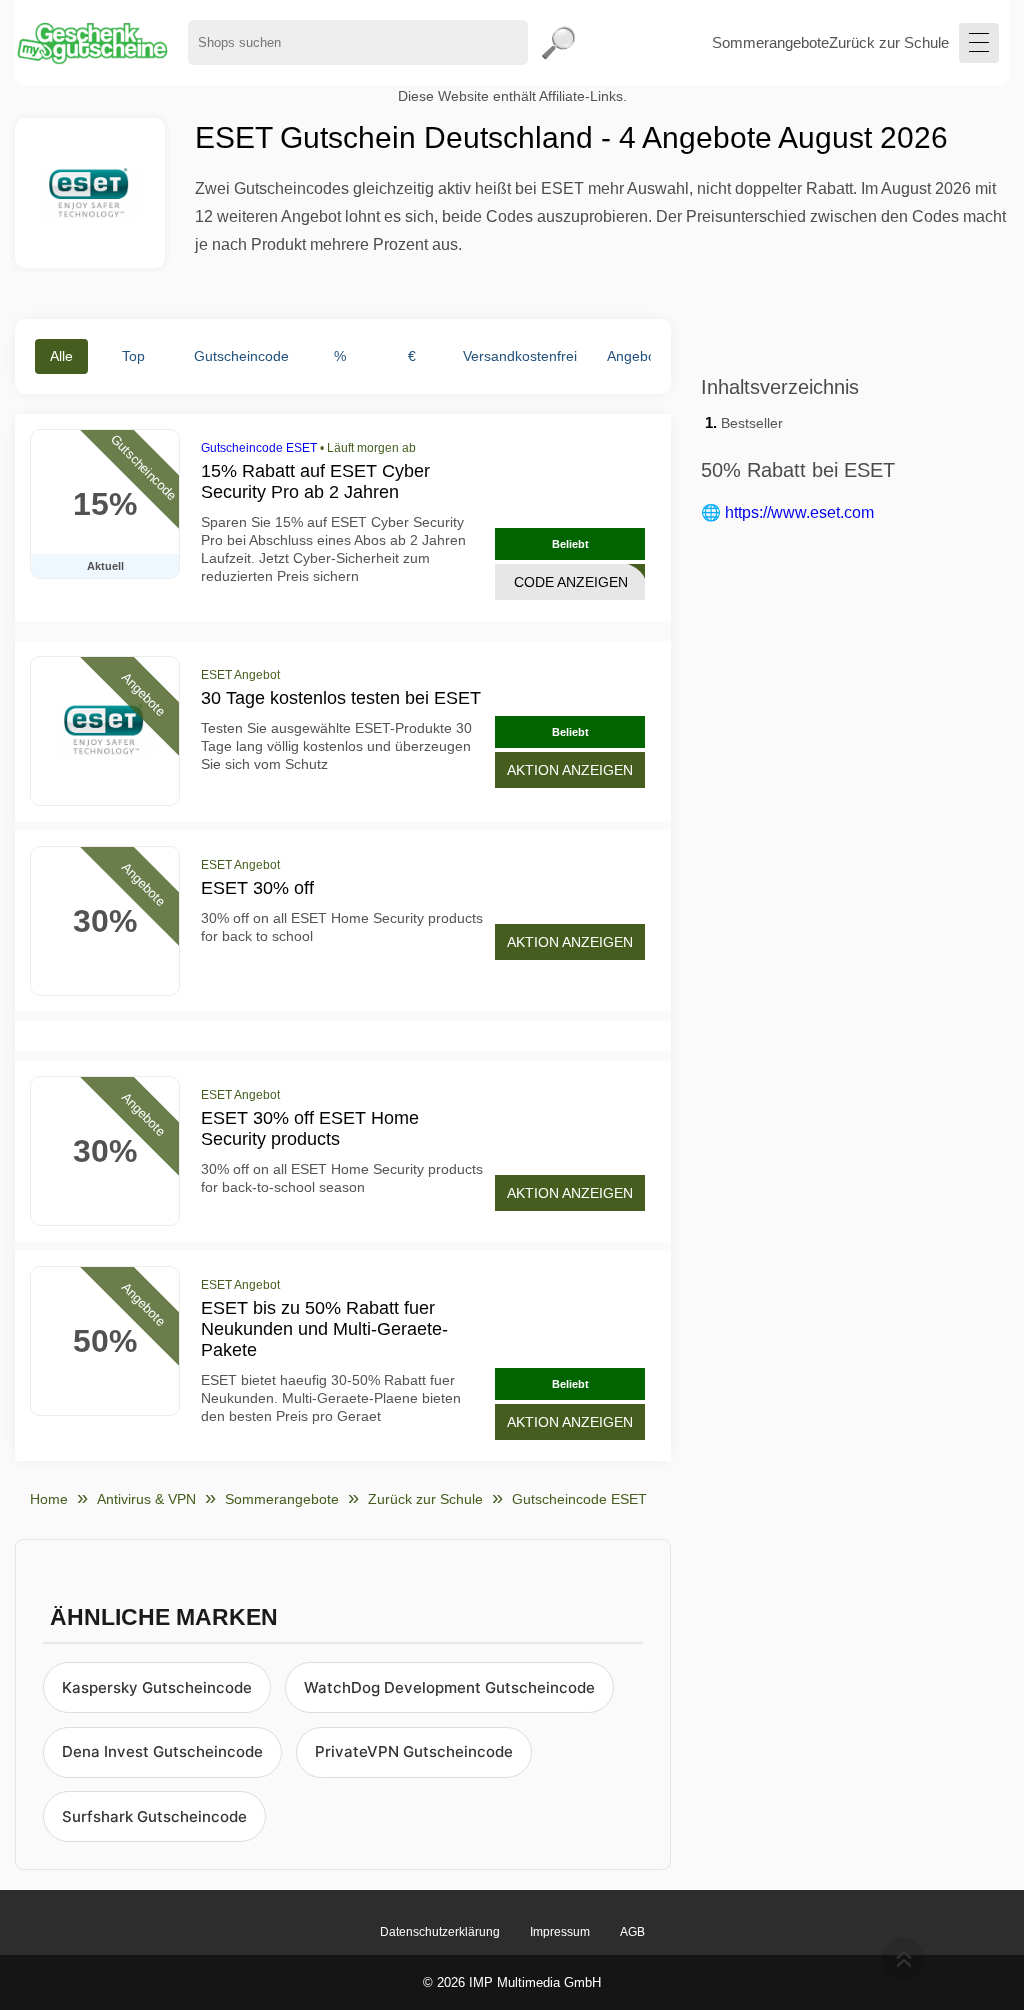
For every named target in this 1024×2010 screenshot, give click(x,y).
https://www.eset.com (799, 512)
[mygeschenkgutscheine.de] (91, 42)
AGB (632, 1932)
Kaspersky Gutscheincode (157, 1687)
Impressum (560, 1932)
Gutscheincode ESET (259, 448)
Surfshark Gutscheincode (154, 1816)
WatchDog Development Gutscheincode (449, 1687)
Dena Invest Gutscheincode (162, 1751)
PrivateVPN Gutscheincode (414, 1751)
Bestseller (752, 423)
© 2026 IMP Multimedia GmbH (512, 1982)
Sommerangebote (770, 42)
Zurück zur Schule (889, 42)
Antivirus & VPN (146, 1499)
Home (49, 1499)
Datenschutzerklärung (440, 1932)
